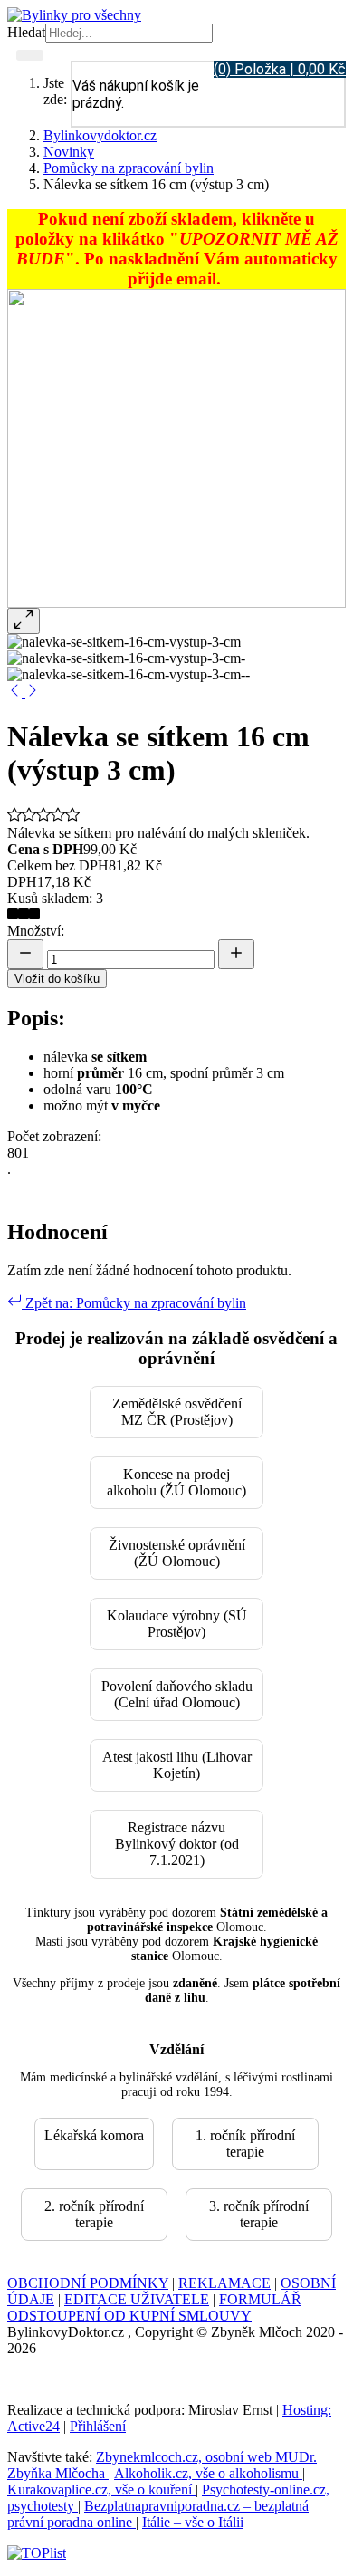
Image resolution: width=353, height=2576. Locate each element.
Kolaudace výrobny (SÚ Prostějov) (177, 1624)
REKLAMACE (224, 2283)
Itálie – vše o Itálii (193, 2522)
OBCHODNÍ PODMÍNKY (88, 2283)
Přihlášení (98, 2426)
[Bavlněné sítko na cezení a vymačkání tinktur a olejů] (33, 692)
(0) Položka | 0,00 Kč (280, 69)
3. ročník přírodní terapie (259, 2214)
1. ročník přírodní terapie (245, 2143)
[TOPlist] (37, 2553)
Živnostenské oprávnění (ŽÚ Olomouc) (177, 1553)
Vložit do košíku (57, 979)
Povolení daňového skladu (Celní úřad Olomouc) (177, 1694)
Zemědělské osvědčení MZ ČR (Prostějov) (177, 1412)
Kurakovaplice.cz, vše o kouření (101, 2489)
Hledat (26, 32)
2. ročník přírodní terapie (94, 2214)
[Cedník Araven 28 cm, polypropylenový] (16, 692)
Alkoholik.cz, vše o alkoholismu (208, 2473)
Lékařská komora (94, 2135)
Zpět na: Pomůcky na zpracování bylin (134, 1303)
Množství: (36, 931)
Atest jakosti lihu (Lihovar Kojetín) (177, 1765)
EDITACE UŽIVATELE (137, 2299)
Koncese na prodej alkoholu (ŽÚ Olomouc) (176, 1482)
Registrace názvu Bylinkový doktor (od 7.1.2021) (177, 1844)
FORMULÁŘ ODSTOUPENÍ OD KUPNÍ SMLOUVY (154, 2307)
